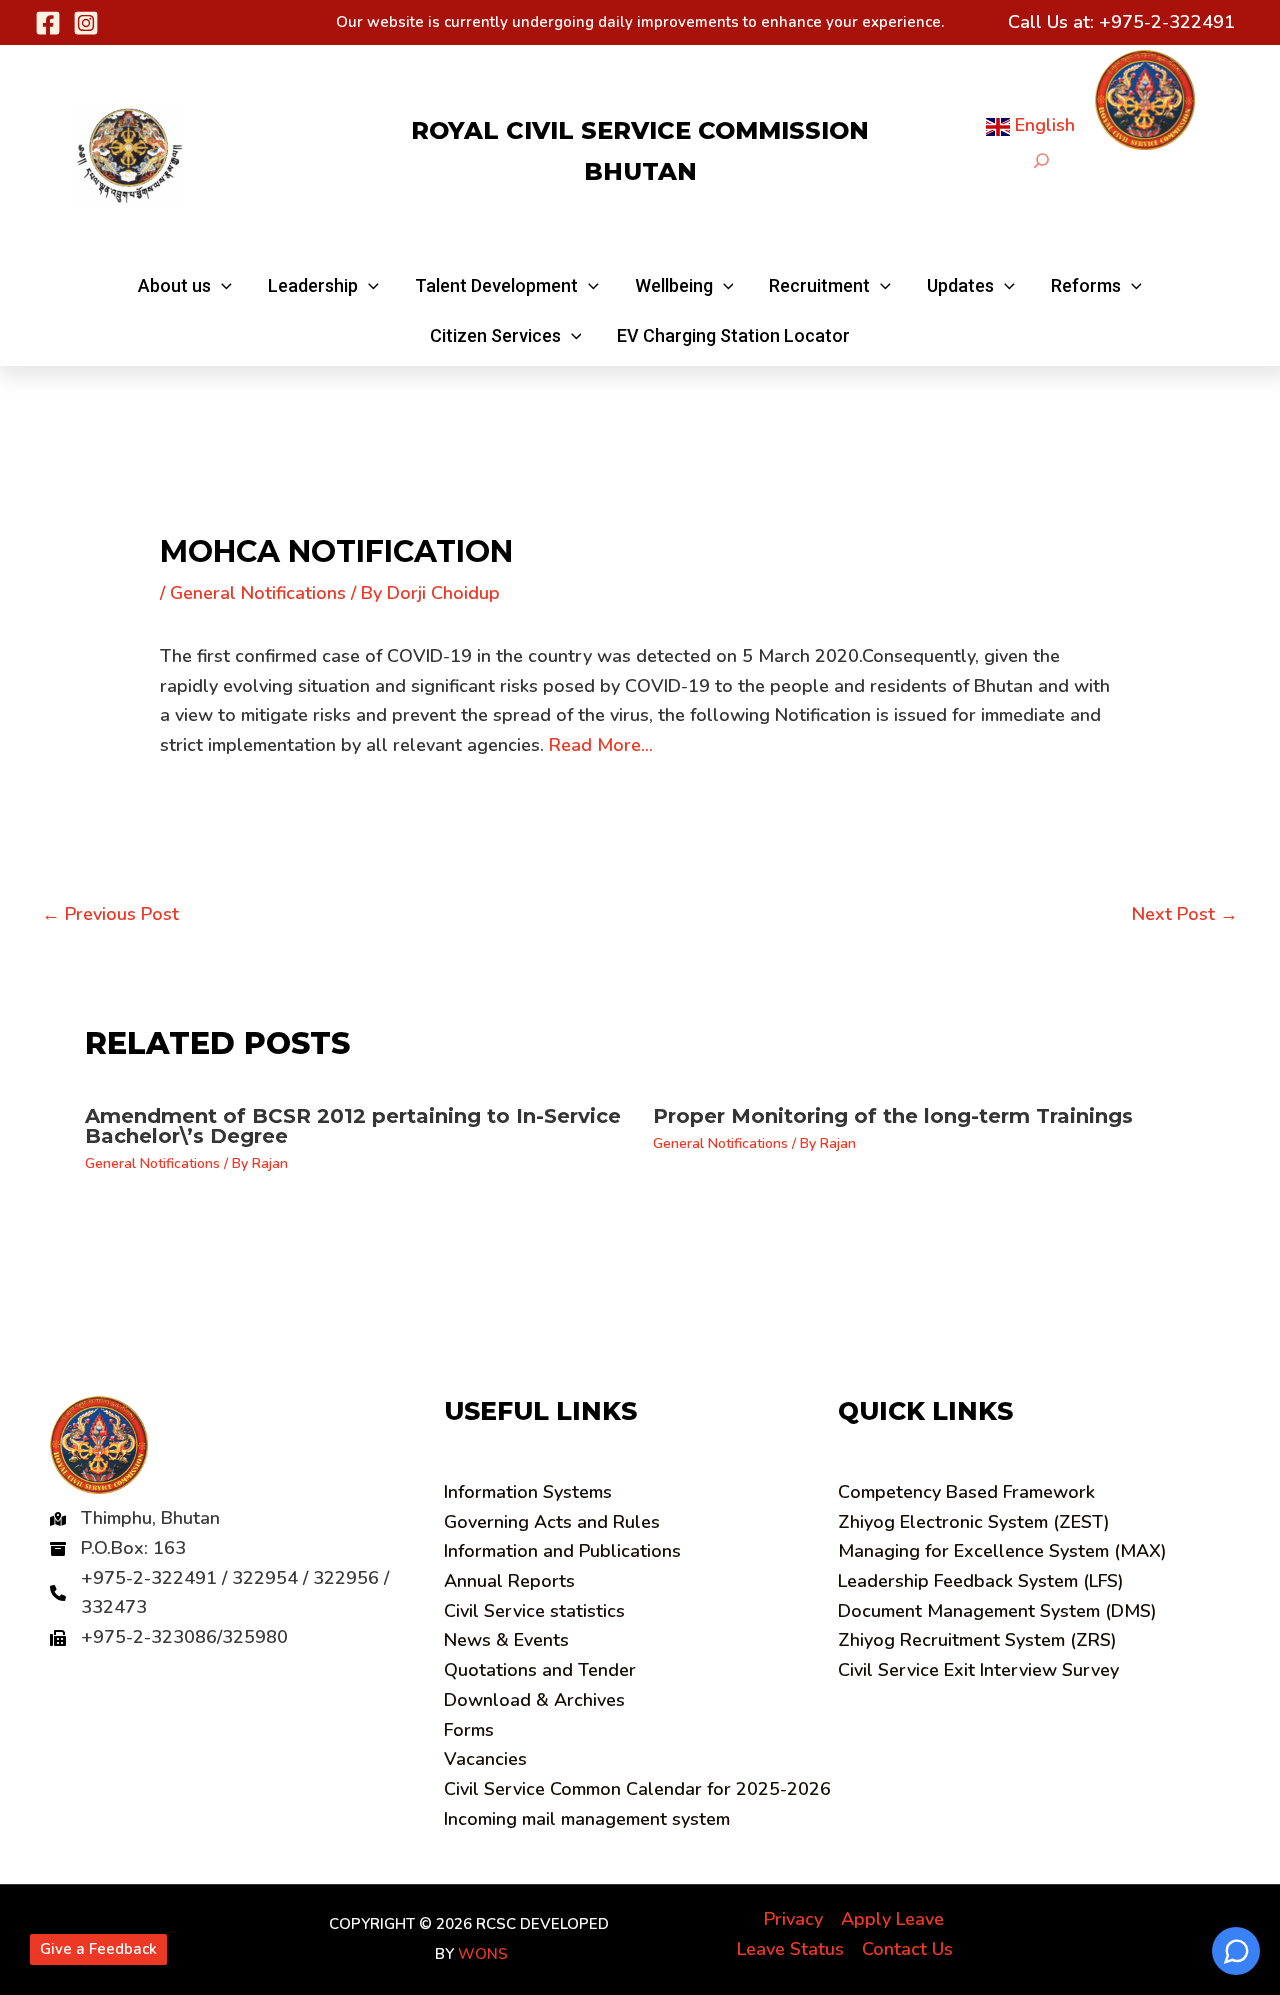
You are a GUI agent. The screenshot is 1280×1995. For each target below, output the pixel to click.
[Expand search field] (1041, 160)
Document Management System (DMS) (997, 1611)
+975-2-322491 (1167, 22)
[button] (185, 286)
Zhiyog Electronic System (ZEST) (974, 1522)
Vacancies (485, 1759)
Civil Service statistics (534, 1611)
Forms (469, 1730)
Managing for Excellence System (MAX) (1002, 1551)
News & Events (506, 1640)
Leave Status (790, 1949)
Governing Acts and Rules (552, 1522)
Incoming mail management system (587, 1819)
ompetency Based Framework (966, 1492)
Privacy (793, 1919)
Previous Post (110, 914)
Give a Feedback (98, 1949)
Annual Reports (509, 1581)
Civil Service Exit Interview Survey (978, 1670)
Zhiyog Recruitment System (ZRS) (977, 1640)
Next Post (1185, 914)
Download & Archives (534, 1700)
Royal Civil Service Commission (640, 130)
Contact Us (907, 1949)
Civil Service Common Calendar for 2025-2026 (637, 1789)
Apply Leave (892, 1919)
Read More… (601, 745)
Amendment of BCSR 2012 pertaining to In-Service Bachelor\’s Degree (353, 1126)
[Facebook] (48, 23)
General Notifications (258, 593)
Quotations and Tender (540, 1670)
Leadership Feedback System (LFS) (981, 1581)
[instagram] (86, 23)
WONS (483, 1954)
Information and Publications (562, 1551)
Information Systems (528, 1492)
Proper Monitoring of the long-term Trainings (893, 1116)
